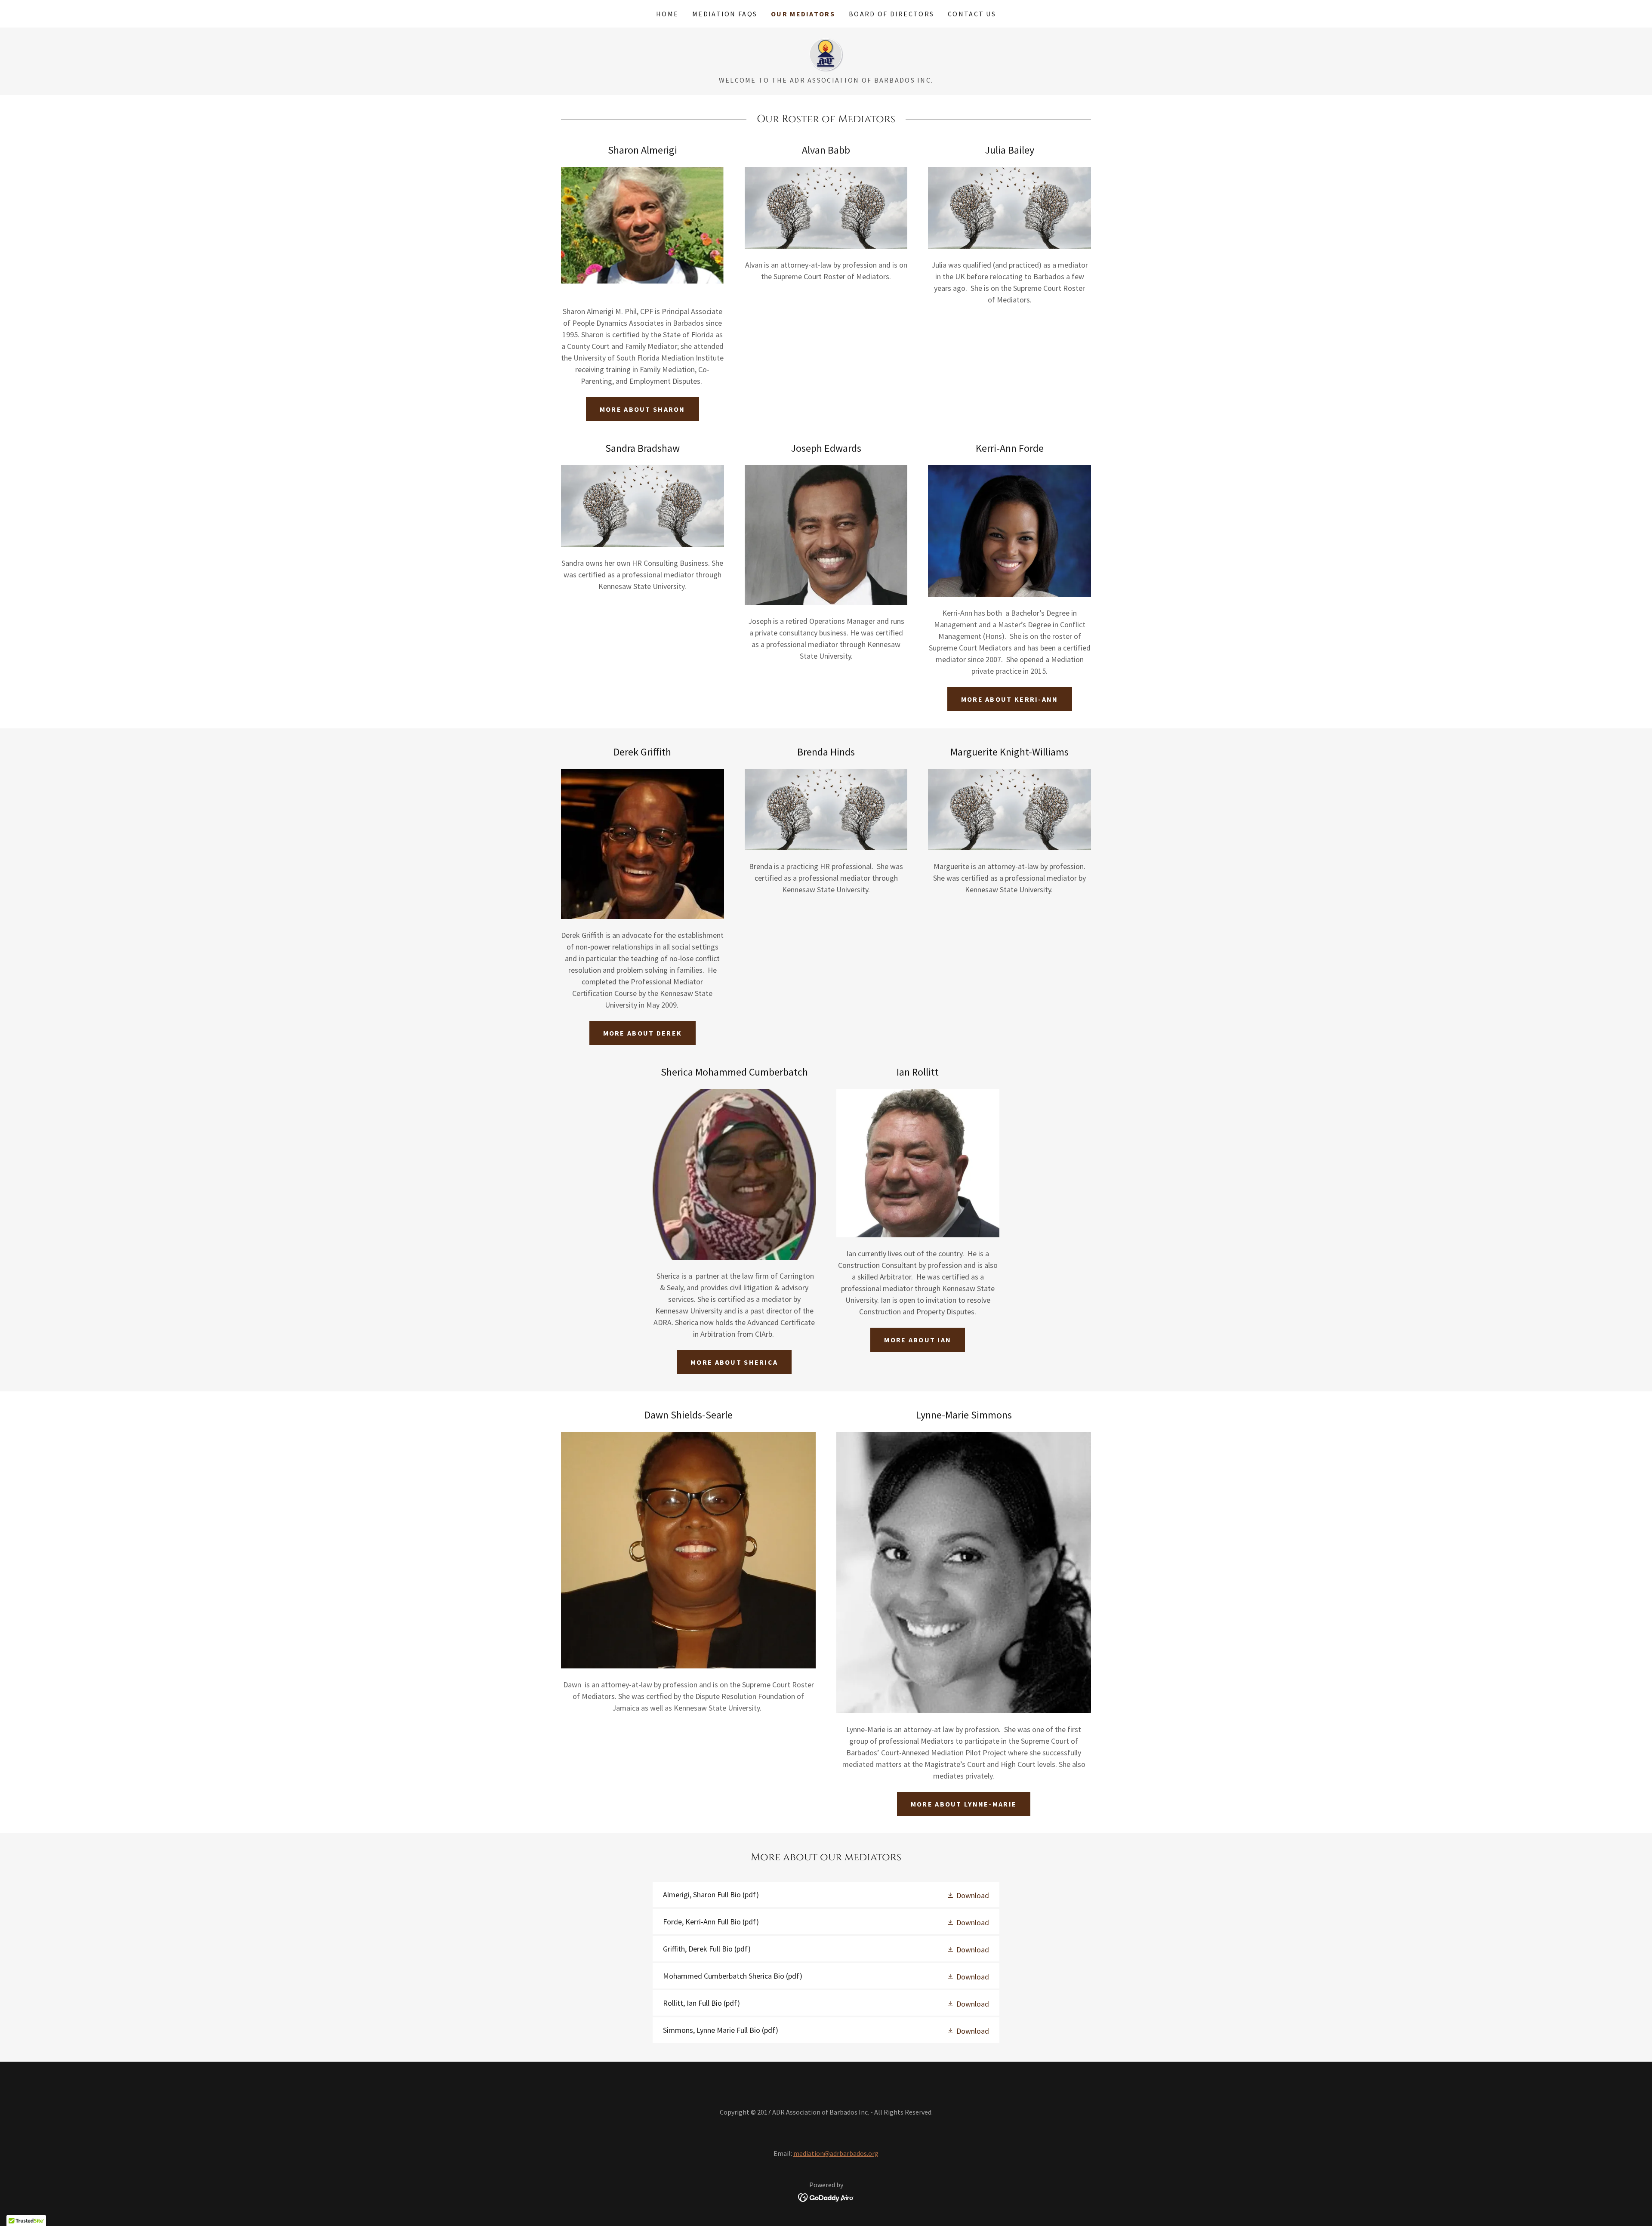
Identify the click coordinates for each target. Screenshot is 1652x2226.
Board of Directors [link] (891, 14)
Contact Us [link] (972, 14)
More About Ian (918, 1340)
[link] (826, 54)
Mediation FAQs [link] (725, 14)
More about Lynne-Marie (964, 1804)
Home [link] (667, 14)
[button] (968, 1895)
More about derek (643, 1033)
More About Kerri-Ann (1010, 699)
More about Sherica (734, 1362)
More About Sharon (643, 409)
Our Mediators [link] (803, 14)
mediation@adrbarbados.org (836, 2153)
